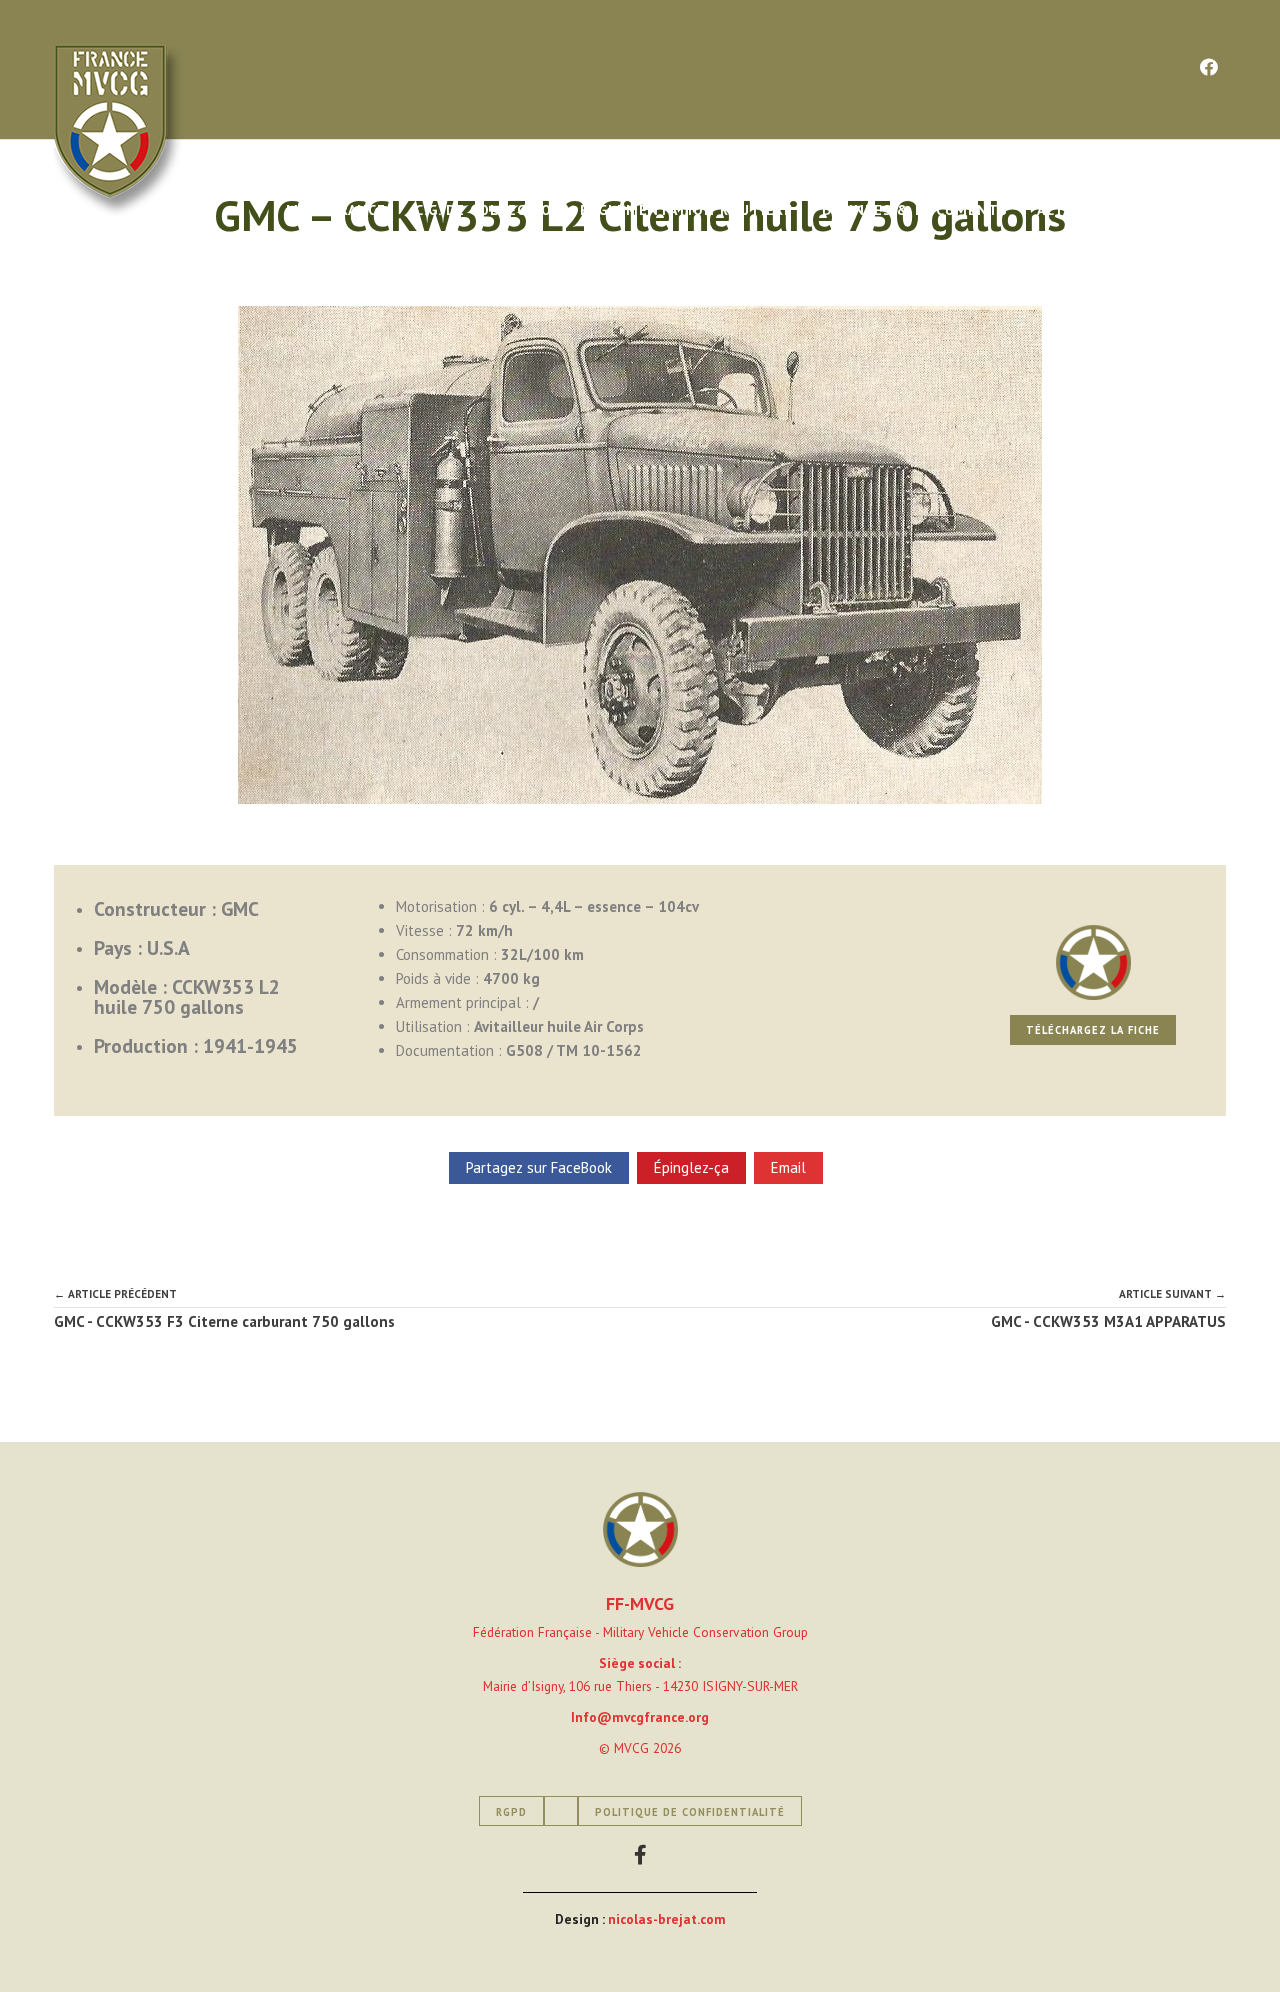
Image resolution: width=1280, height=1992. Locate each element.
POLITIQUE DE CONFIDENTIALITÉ (690, 1812)
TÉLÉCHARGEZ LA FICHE (1093, 1030)
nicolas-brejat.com (667, 1919)
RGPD (511, 1812)
